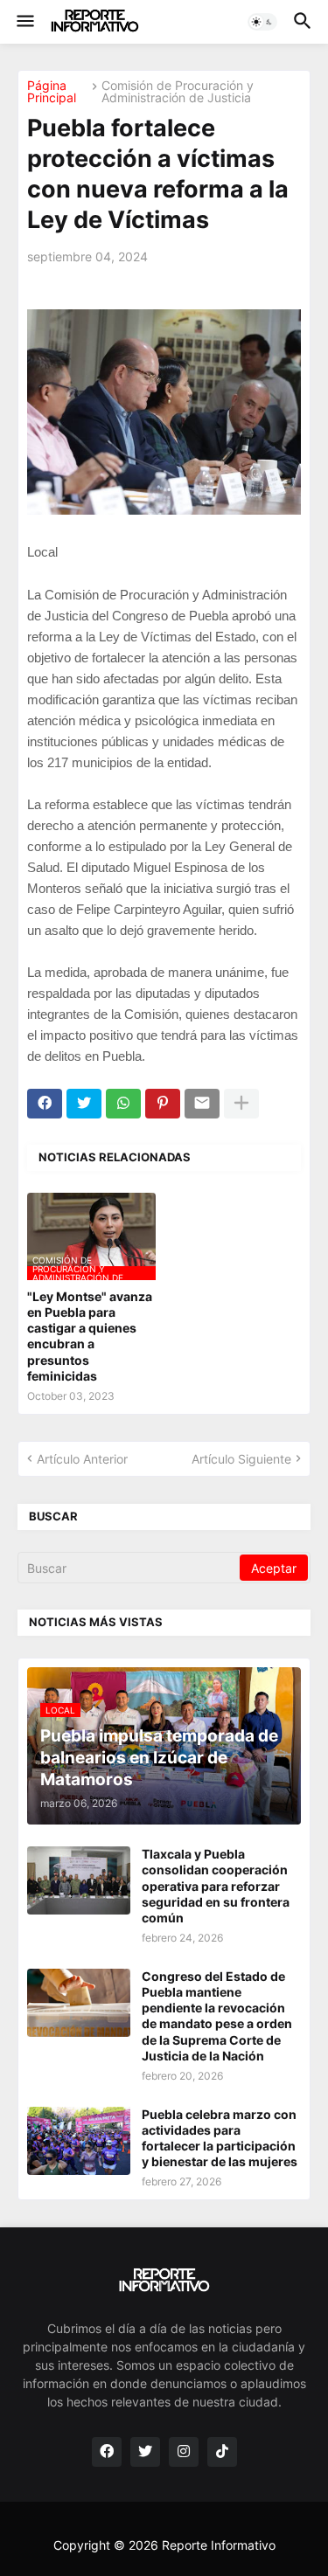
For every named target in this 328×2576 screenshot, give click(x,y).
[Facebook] (45, 1104)
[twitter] (145, 2452)
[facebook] (107, 2452)
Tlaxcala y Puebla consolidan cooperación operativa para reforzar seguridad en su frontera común (216, 1886)
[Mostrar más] (241, 1104)
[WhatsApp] (123, 1104)
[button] (24, 22)
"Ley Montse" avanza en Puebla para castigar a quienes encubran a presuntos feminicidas (90, 1336)
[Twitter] (84, 1104)
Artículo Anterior (82, 1459)
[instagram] (184, 2452)
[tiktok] (222, 2452)
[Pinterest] (163, 1104)
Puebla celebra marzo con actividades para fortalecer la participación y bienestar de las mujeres (220, 2138)
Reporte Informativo (219, 2545)
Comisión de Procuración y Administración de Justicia (178, 92)
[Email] (202, 1104)
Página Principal (52, 92)
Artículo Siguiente (241, 1459)
